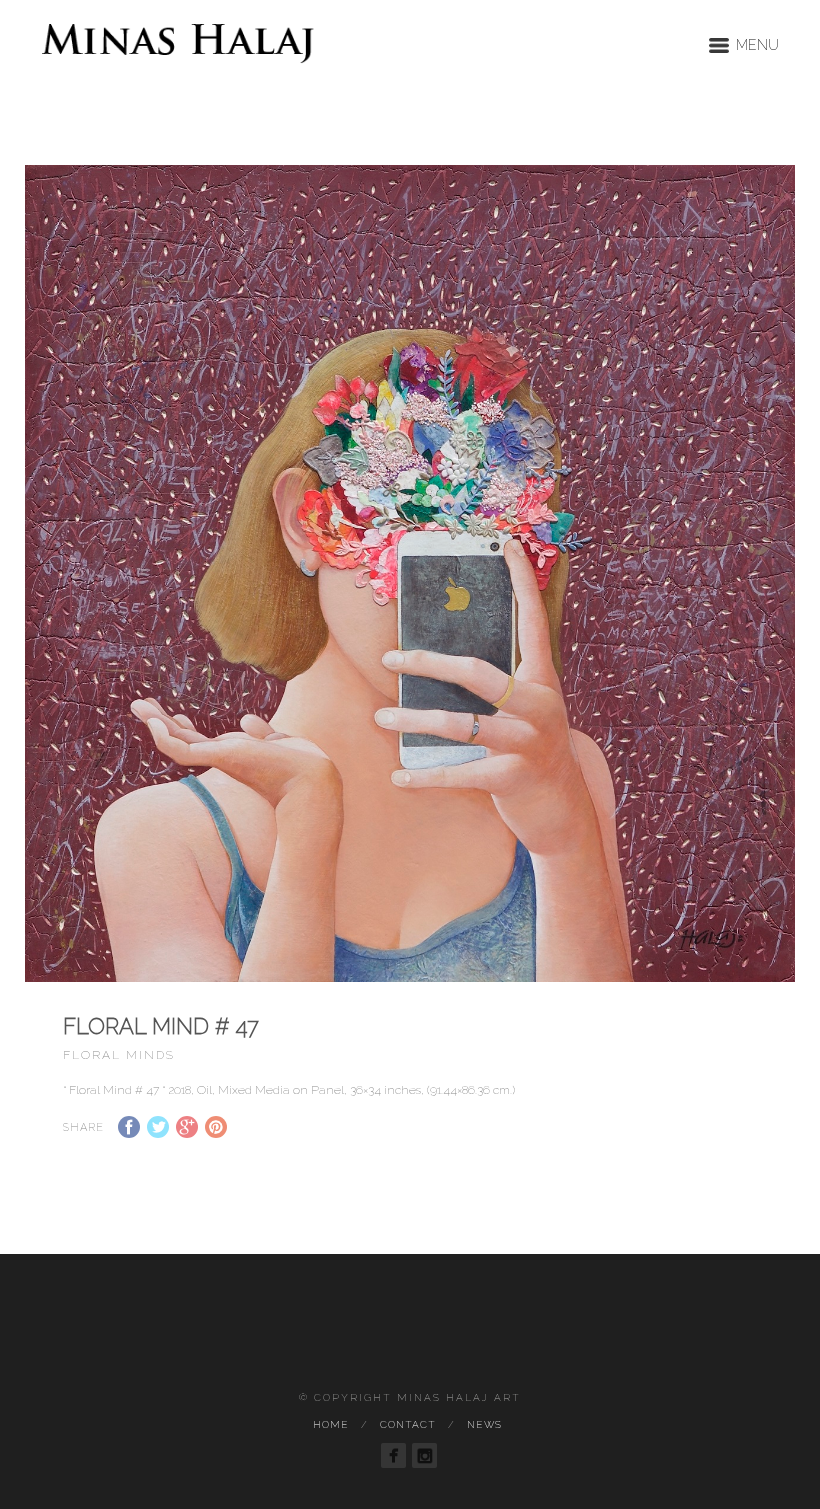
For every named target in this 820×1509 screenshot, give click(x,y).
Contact (408, 1424)
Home (331, 1424)
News (484, 1424)
